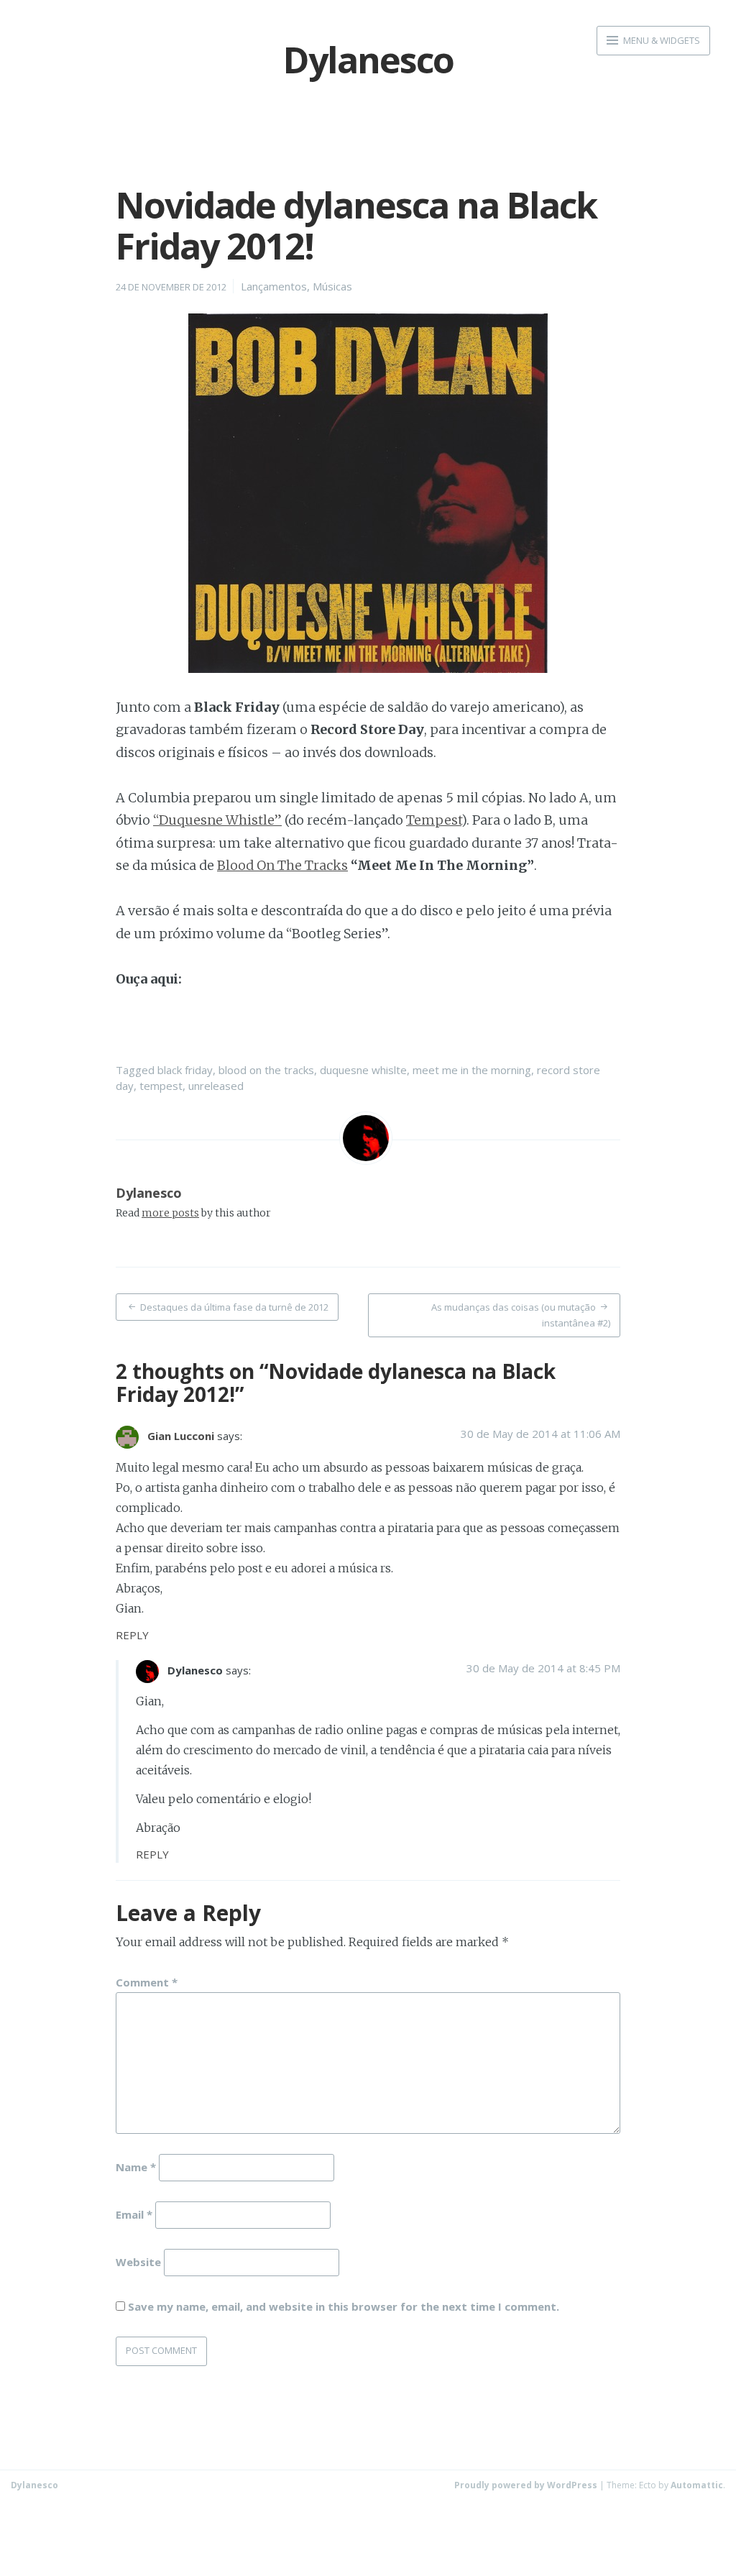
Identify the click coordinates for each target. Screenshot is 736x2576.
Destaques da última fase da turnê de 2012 (234, 1307)
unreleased (216, 1086)
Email (134, 2214)
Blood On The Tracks (282, 865)
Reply (132, 1635)
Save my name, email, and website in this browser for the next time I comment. (344, 2306)
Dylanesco (149, 1193)
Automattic (697, 2485)
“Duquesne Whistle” (217, 820)
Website (138, 2261)
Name (136, 2167)
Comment (147, 1982)
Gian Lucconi (181, 1436)
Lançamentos (274, 286)
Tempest (434, 820)
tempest (161, 1086)
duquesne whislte (363, 1070)
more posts (170, 1213)
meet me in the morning (472, 1070)
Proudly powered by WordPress (526, 2485)
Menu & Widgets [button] (661, 40)
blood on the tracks (266, 1070)
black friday (185, 1070)
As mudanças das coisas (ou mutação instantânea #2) (521, 1315)
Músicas (332, 286)
